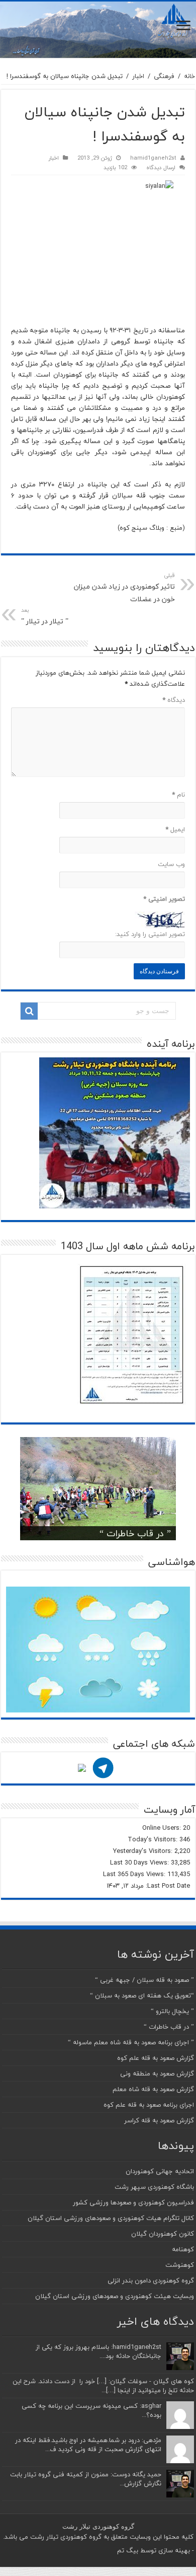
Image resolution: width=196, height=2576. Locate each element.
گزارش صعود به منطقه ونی (157, 2073)
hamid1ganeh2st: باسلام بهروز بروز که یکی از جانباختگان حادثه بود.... (99, 2351)
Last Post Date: (167, 1886)
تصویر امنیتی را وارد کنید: (150, 934)
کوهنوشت (180, 2265)
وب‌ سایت (171, 864)
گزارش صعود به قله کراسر (159, 2120)
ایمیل (175, 829)
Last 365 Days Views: (135, 1874)
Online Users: (163, 1828)
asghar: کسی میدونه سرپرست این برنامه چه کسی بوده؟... (91, 2410)
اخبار (138, 76)
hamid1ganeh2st (153, 158)
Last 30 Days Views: (140, 1863)
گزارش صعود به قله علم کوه (156, 2058)
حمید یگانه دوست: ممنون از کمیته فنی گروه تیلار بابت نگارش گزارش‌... (86, 2479)
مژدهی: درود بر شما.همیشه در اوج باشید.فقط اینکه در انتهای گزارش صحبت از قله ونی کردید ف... (88, 2445)
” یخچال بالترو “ (172, 2011)
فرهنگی (164, 76)
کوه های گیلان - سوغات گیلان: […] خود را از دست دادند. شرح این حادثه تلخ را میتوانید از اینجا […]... (103, 2386)
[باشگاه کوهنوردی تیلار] (98, 30)
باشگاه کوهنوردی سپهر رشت (154, 2187)
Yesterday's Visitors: (144, 1851)
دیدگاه (174, 700)
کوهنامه (183, 2249)
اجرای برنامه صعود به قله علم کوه (149, 2105)
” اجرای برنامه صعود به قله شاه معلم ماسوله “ (131, 2042)
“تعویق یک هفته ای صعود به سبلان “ (142, 1995)
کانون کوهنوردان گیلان (163, 2234)
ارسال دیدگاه (161, 167)
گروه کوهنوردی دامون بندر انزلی (151, 2280)
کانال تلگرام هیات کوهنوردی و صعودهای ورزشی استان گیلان (111, 2218)
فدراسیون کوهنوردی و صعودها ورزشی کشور (133, 2202)
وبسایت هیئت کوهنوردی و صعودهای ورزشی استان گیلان (115, 2296)
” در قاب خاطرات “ (135, 1533)
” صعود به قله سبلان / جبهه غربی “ (144, 1980)
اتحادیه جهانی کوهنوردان (160, 2171)
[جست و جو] (29, 1011)
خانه (189, 76)
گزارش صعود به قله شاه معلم (153, 2089)
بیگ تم (128, 2550)
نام (178, 795)
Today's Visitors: (154, 1839)
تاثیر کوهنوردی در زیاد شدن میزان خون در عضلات (124, 588)
